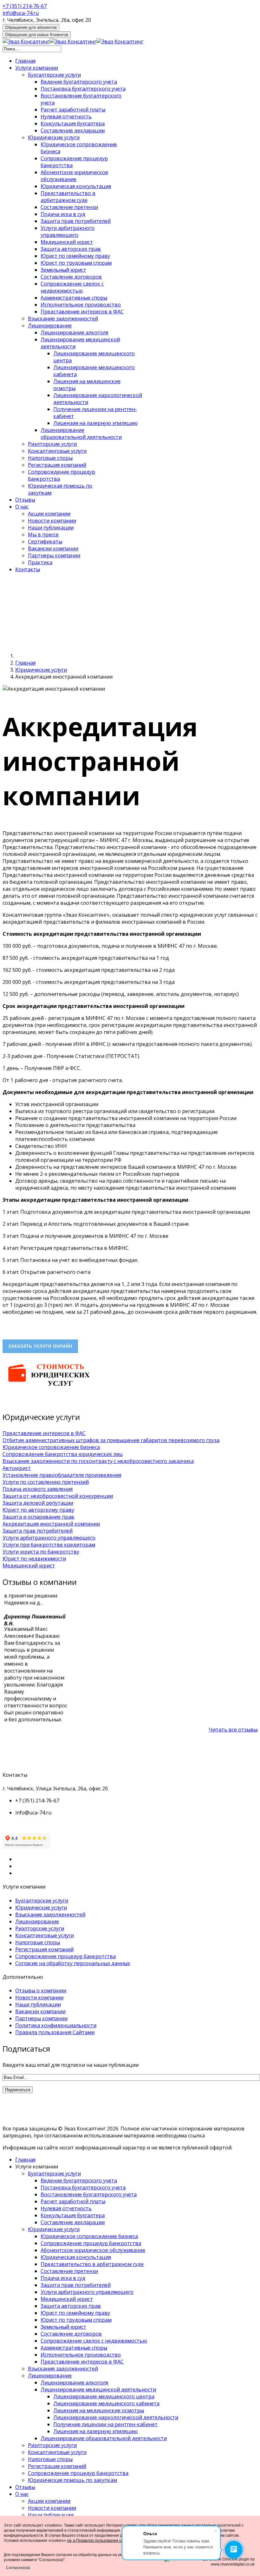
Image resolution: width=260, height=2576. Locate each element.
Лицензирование (50, 326)
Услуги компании (37, 68)
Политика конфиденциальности (56, 2025)
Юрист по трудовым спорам (76, 263)
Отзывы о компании (41, 1991)
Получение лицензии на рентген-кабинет (105, 2424)
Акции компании (49, 514)
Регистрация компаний (57, 465)
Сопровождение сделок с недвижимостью (72, 287)
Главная (25, 61)
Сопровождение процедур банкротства (65, 1956)
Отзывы (25, 500)
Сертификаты (45, 541)
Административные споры (74, 298)
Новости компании (52, 521)
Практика (40, 562)
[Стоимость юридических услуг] (49, 1389)
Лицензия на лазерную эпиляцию (95, 423)
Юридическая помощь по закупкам (72, 2480)
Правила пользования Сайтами (55, 2032)
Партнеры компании (54, 555)
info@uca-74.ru (21, 13)
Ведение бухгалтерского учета (79, 82)
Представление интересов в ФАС (82, 312)
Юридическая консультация (76, 186)
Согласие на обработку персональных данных (73, 1963)
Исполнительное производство (81, 305)
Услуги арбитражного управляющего (68, 231)
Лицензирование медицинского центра (104, 2396)
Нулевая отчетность (66, 117)
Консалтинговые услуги (57, 451)
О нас (22, 507)
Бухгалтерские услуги (54, 75)
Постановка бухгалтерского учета (83, 89)
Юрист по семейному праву (75, 256)
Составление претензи (69, 207)
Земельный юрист (63, 270)
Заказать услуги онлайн (40, 1346)
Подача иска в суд (63, 214)
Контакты (28, 569)
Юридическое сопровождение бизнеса (89, 2236)
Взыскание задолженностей (63, 319)
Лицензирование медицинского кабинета (106, 2403)
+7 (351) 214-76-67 (25, 6)
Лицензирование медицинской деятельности (98, 2389)
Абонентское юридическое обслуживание (74, 176)
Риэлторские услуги (52, 444)
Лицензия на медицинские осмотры (99, 2410)
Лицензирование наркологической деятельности (116, 2417)
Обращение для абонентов (31, 27)
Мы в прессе (43, 535)
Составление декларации (73, 130)
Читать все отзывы (233, 1730)
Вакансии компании (53, 548)
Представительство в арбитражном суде (68, 197)
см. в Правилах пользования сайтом (100, 2541)
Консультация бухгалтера (73, 123)
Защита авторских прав (71, 249)
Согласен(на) (18, 2568)
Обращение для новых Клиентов (37, 35)
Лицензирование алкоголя (74, 332)
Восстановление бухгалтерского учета (89, 2194)
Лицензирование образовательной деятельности (81, 434)
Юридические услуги (54, 137)
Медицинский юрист (67, 242)
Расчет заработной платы (73, 110)
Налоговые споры (50, 458)
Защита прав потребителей (76, 221)
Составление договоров (71, 277)
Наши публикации (51, 528)
